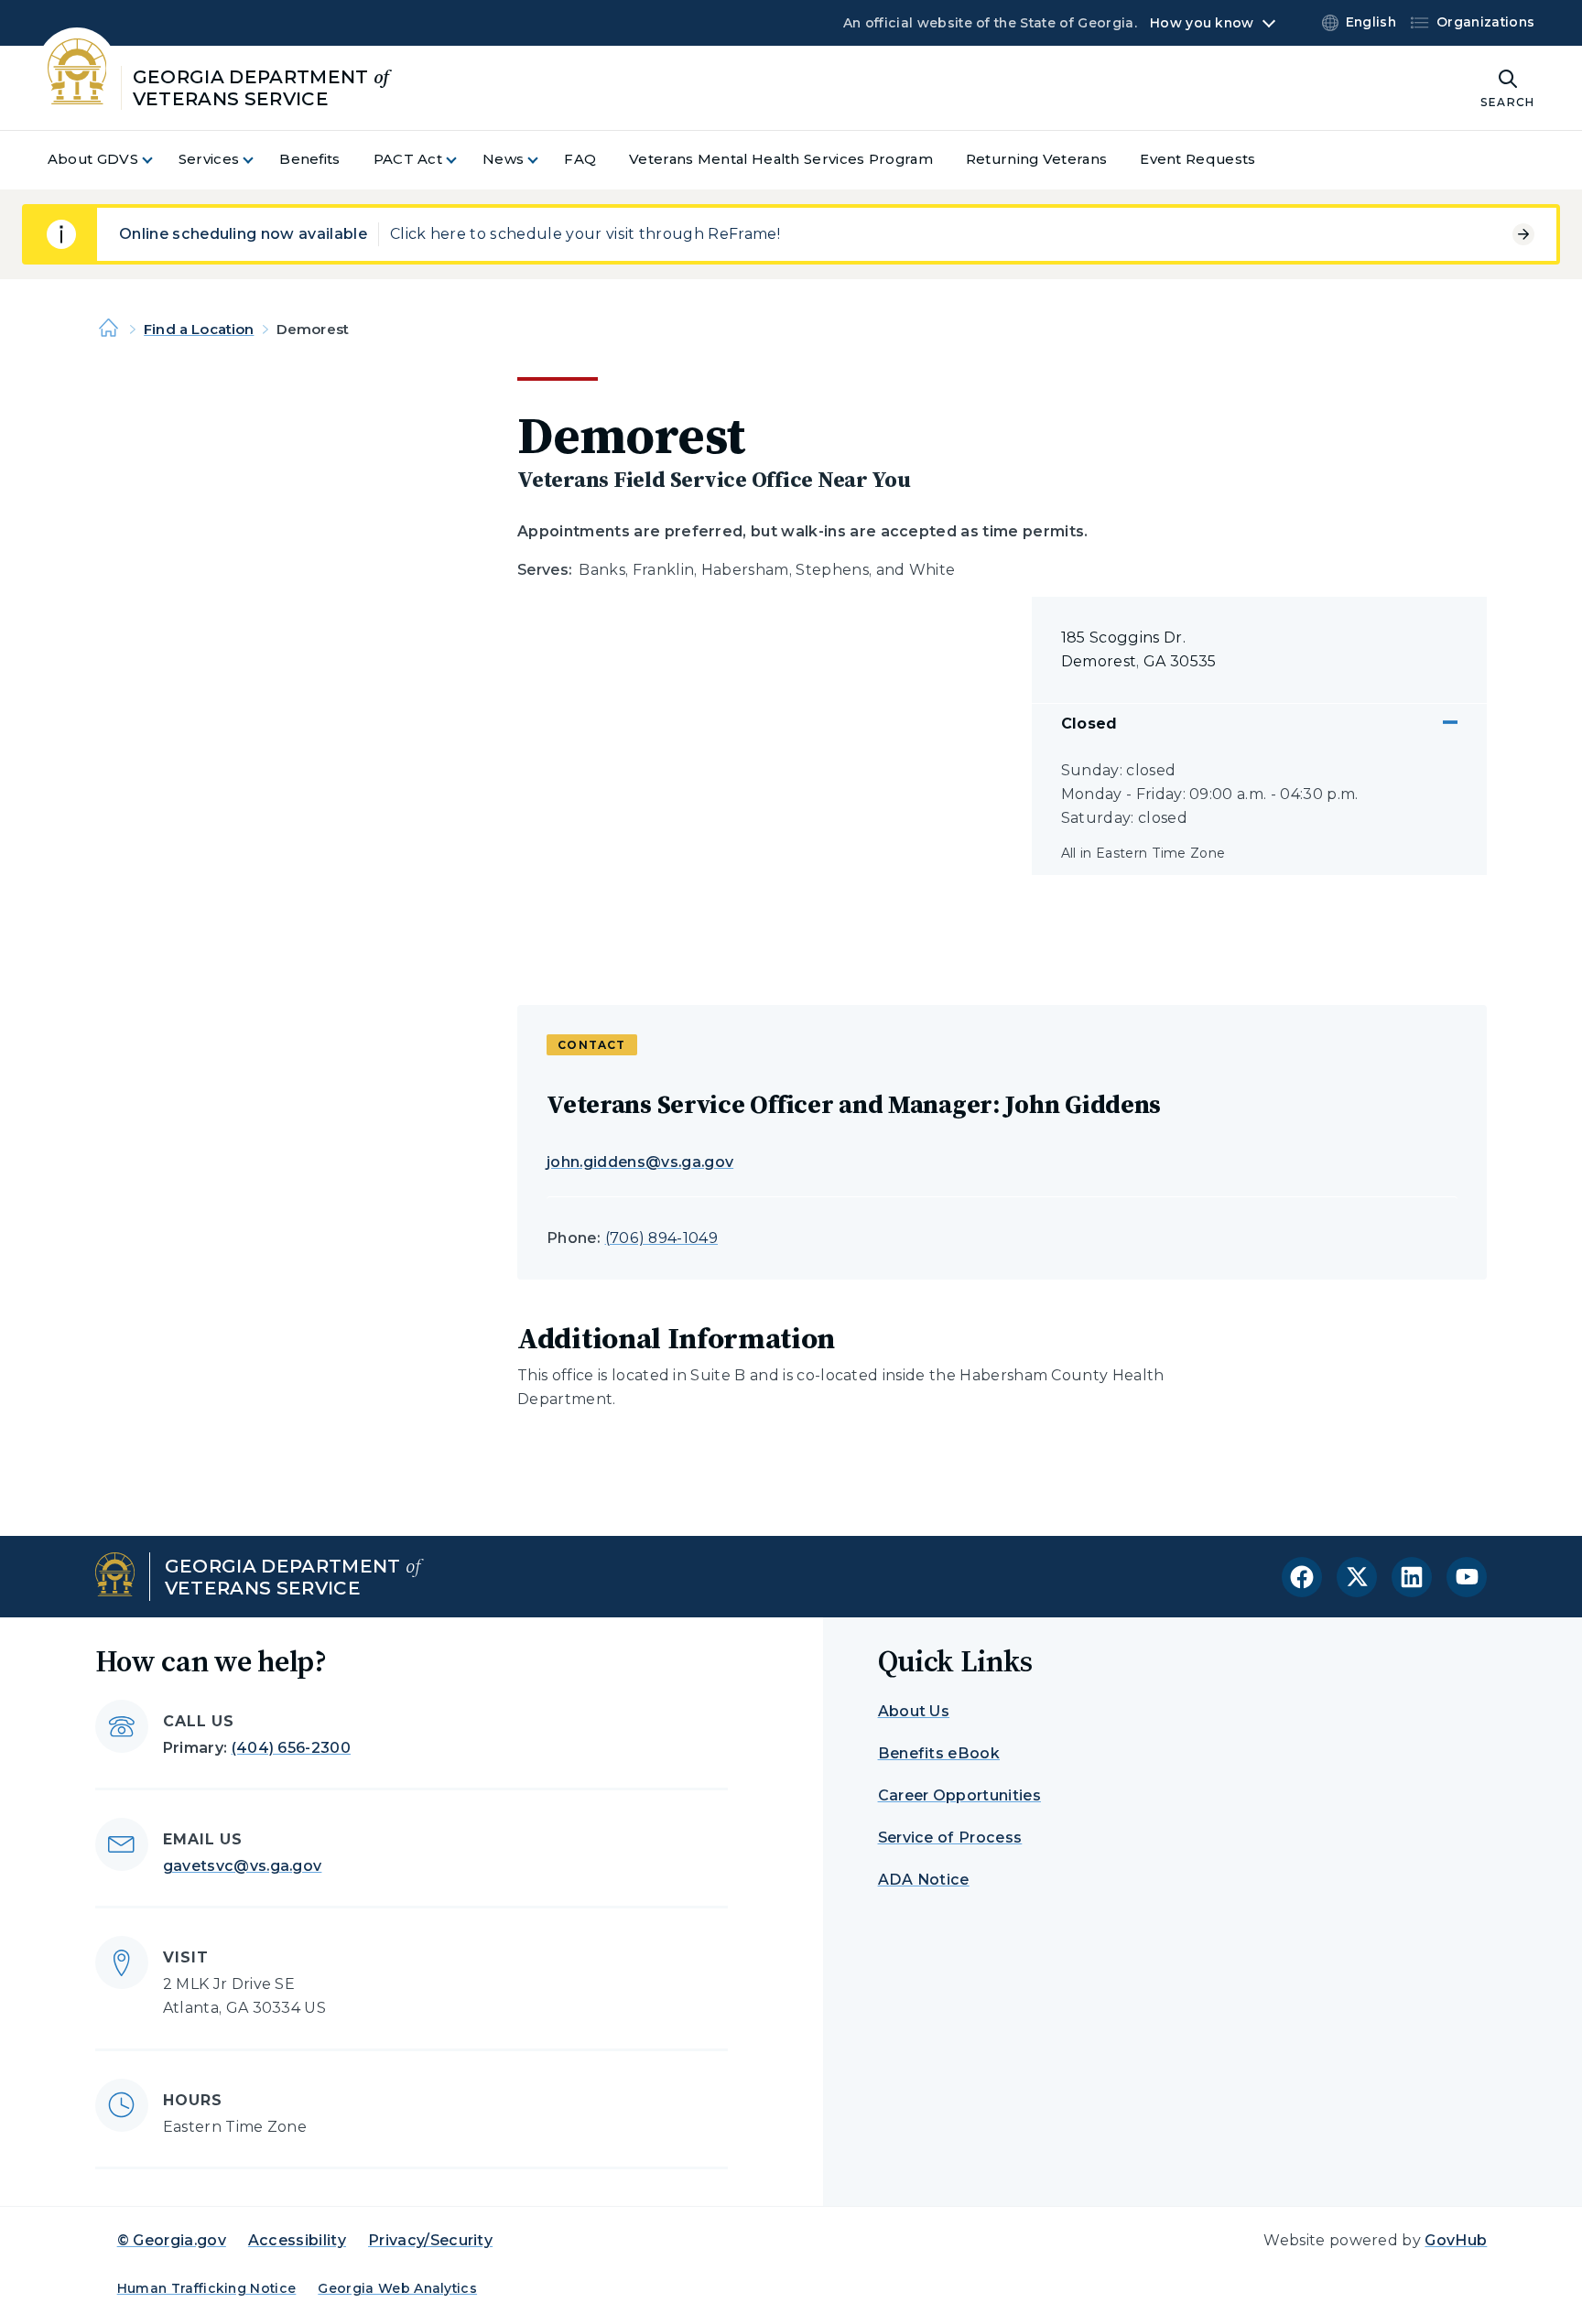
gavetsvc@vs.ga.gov (243, 1866)
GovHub (1456, 2240)
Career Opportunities (959, 1795)
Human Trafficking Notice (207, 2288)
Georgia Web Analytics (397, 2288)
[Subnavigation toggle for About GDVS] (158, 160)
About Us (914, 1711)
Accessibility (297, 2240)
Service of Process (950, 1838)
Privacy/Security (430, 2240)
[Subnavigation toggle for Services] (259, 160)
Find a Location (199, 329)
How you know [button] (1202, 23)
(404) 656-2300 (291, 1748)
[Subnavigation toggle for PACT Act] (462, 160)
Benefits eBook (939, 1753)
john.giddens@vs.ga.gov (640, 1162)
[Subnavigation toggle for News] (544, 160)
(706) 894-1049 (661, 1238)
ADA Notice (924, 1880)
